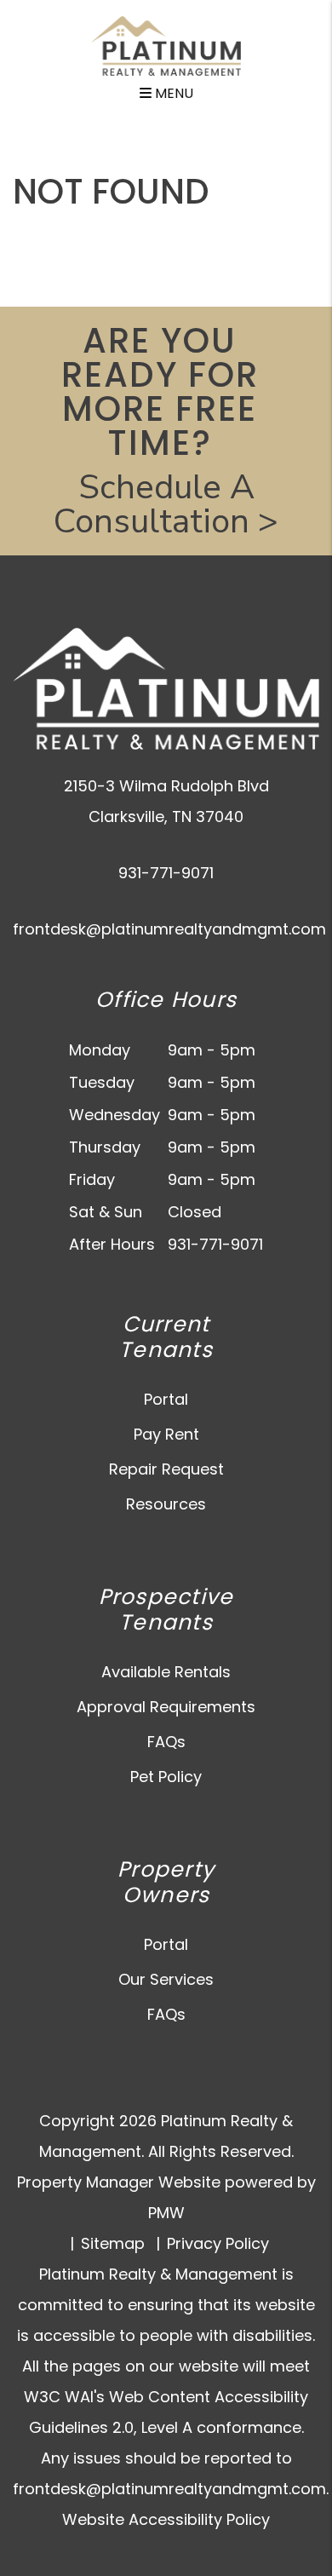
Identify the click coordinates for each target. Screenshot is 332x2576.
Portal (166, 1399)
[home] (166, 45)
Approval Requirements (166, 1707)
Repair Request (166, 1469)
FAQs (166, 1742)
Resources (166, 1504)
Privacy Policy (218, 2243)
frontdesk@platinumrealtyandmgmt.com (169, 929)
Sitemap (113, 2243)
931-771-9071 (166, 873)
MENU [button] (172, 93)
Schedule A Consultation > (166, 504)
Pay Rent (166, 1434)
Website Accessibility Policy (166, 2519)
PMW (166, 2213)
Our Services (166, 1979)
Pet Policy (166, 1777)
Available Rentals (166, 1672)
